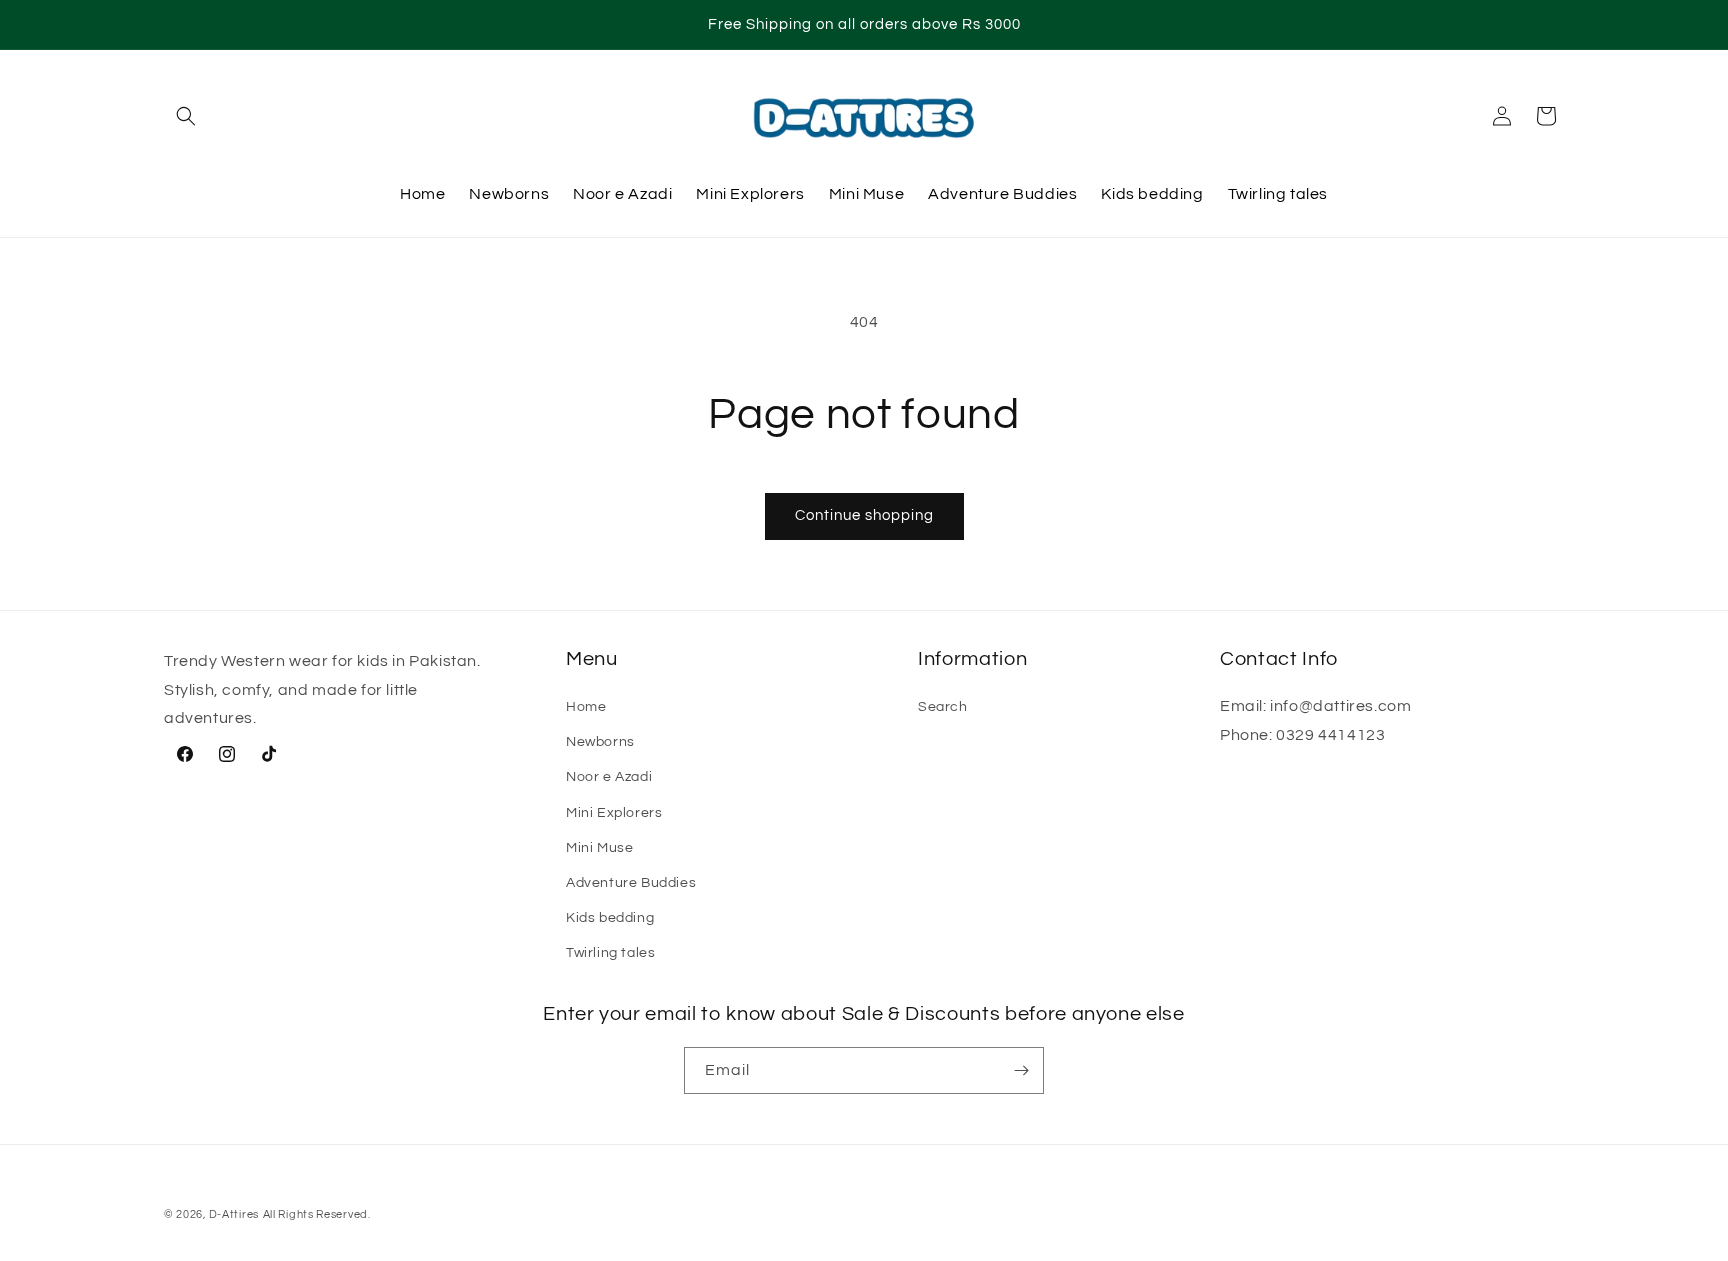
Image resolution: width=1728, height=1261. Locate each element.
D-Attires (234, 1214)
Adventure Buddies (631, 883)
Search (943, 707)
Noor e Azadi (609, 777)
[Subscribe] (1021, 1070)
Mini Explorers (614, 813)
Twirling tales (610, 953)
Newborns (600, 742)
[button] (186, 116)
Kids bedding (610, 918)
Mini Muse (599, 848)
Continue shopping (864, 515)
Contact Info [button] (1279, 659)
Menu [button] (592, 659)
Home (586, 707)
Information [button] (972, 659)
